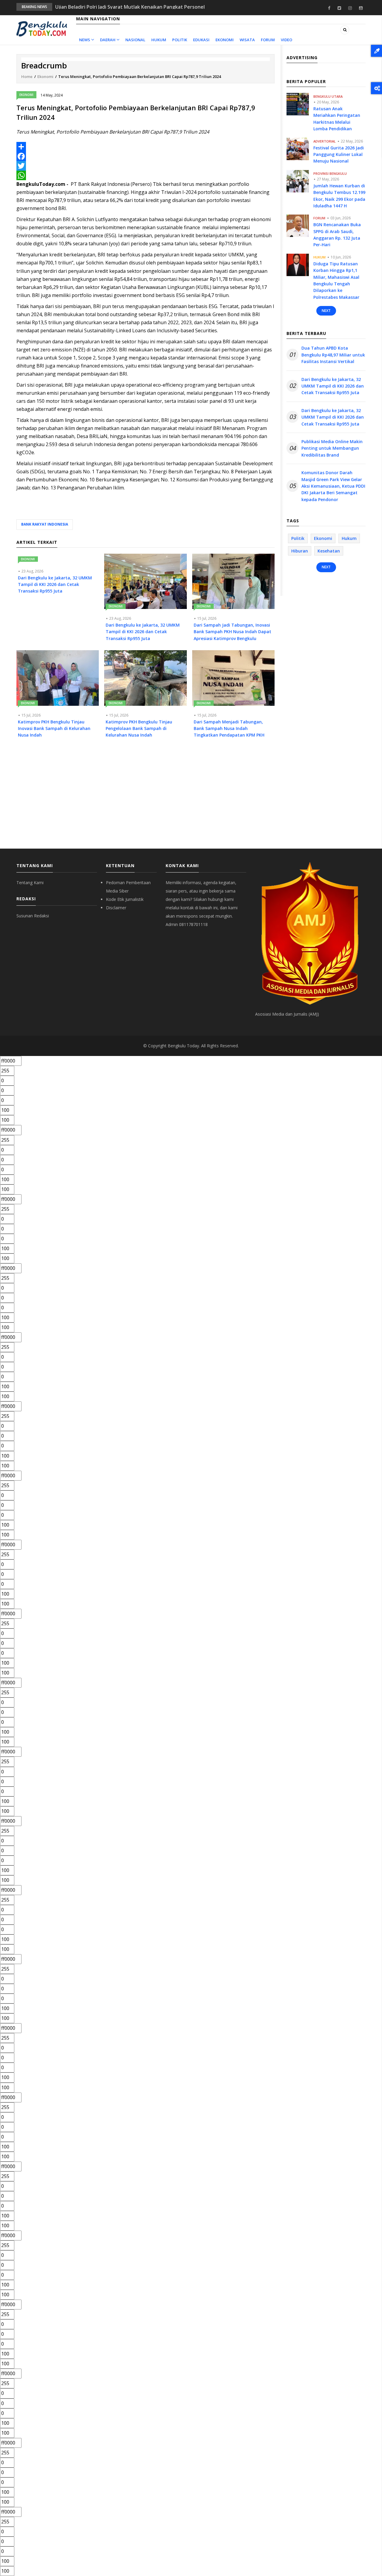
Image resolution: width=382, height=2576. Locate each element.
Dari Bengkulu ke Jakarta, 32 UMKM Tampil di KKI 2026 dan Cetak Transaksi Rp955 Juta (333, 386)
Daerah (108, 40)
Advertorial (325, 141)
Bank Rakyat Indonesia (45, 524)
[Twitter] (145, 166)
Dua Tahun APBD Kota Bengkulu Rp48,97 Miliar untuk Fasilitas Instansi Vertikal (333, 355)
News (85, 40)
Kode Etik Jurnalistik (125, 899)
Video (286, 40)
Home (27, 76)
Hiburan (300, 551)
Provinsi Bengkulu (330, 173)
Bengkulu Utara (328, 96)
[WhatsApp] (145, 175)
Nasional (135, 40)
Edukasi (201, 40)
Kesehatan (329, 551)
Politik (180, 40)
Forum (268, 40)
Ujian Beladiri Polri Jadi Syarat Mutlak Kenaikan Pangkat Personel (130, 5)
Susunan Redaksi (33, 916)
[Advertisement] (145, 798)
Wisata (247, 40)
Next (326, 311)
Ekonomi (225, 40)
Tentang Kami (30, 883)
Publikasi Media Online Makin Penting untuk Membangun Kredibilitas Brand (332, 448)
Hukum (159, 40)
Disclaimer (116, 908)
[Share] (145, 124)
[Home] (42, 28)
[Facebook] (145, 156)
